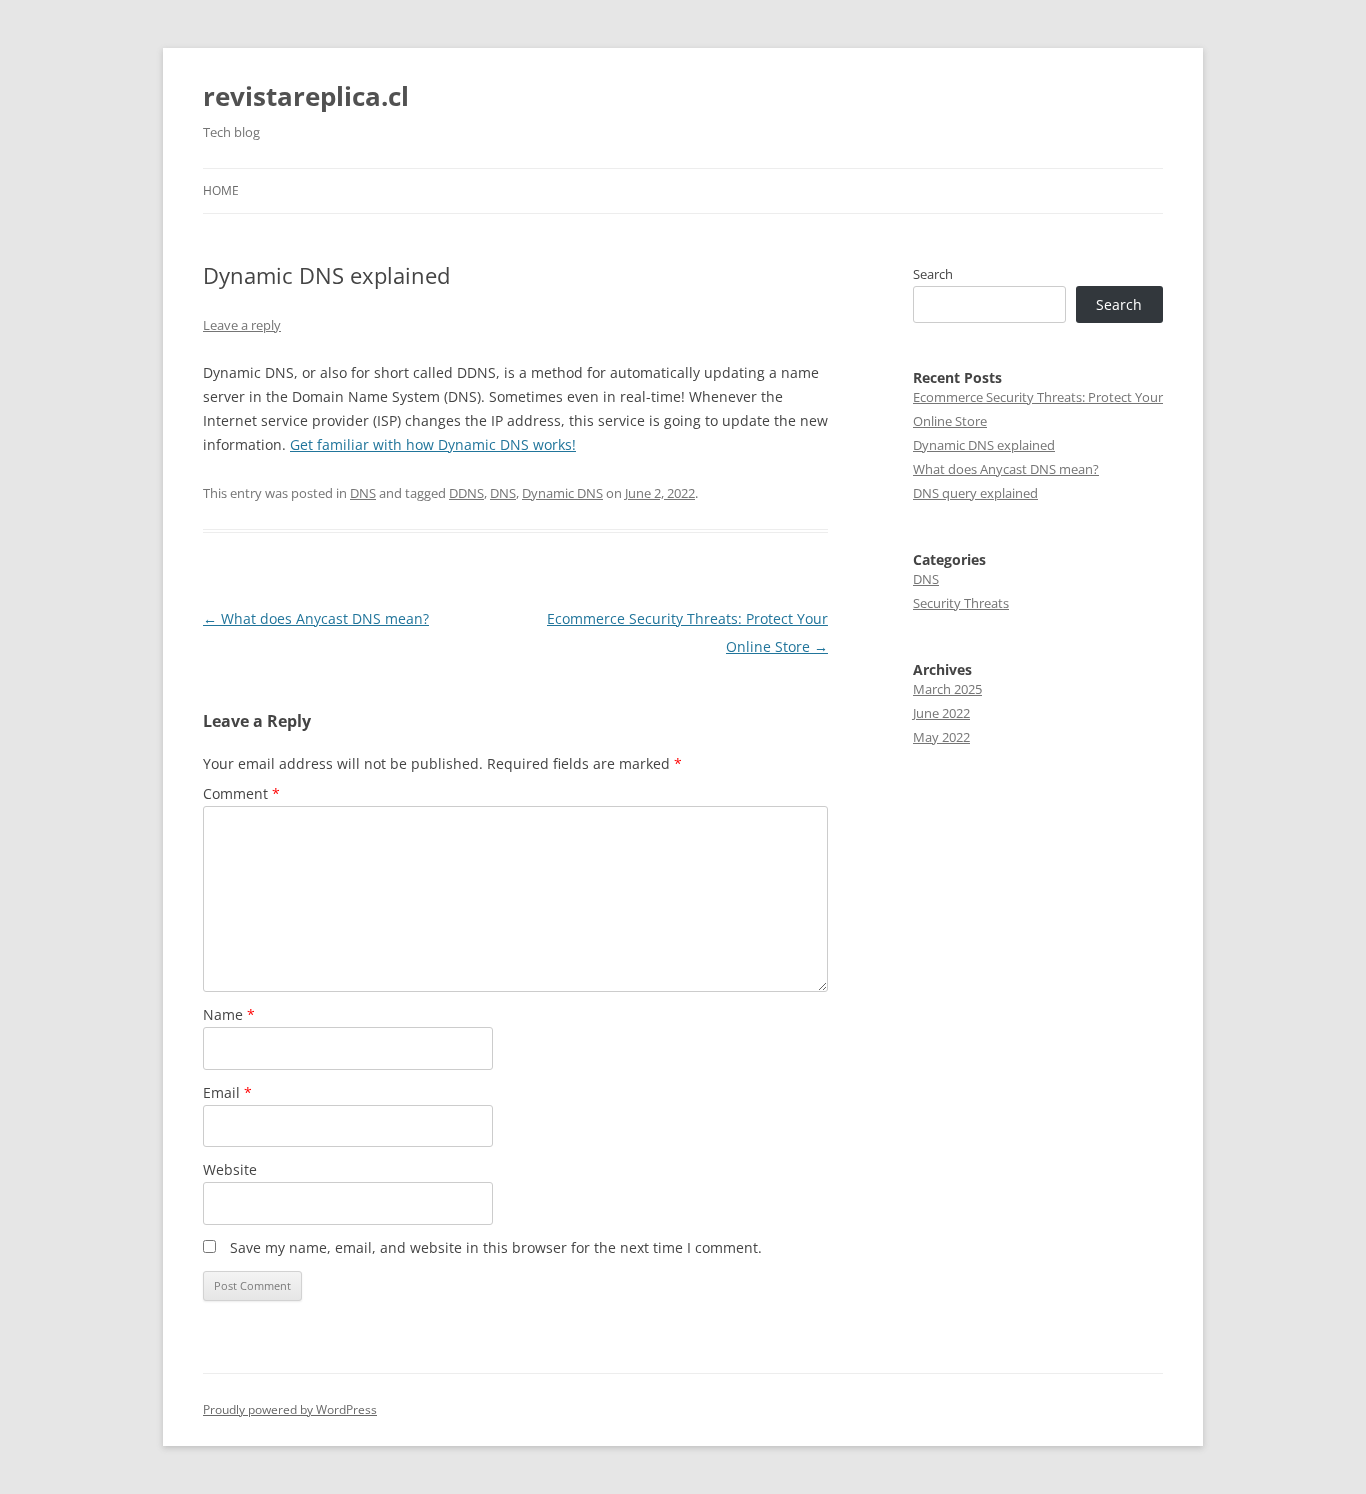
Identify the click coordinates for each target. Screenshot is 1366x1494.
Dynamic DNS (562, 493)
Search (933, 274)
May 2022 (941, 737)
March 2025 (947, 689)
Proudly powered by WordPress (290, 1409)
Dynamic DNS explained (984, 445)
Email (227, 1092)
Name (229, 1014)
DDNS (466, 493)
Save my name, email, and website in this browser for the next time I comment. (496, 1247)
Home (221, 190)
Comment (241, 793)
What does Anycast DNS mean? (316, 618)
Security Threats (961, 603)
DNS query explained (975, 493)
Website (230, 1169)
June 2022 (941, 713)
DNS (363, 493)
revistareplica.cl (306, 96)
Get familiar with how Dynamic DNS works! (433, 444)
